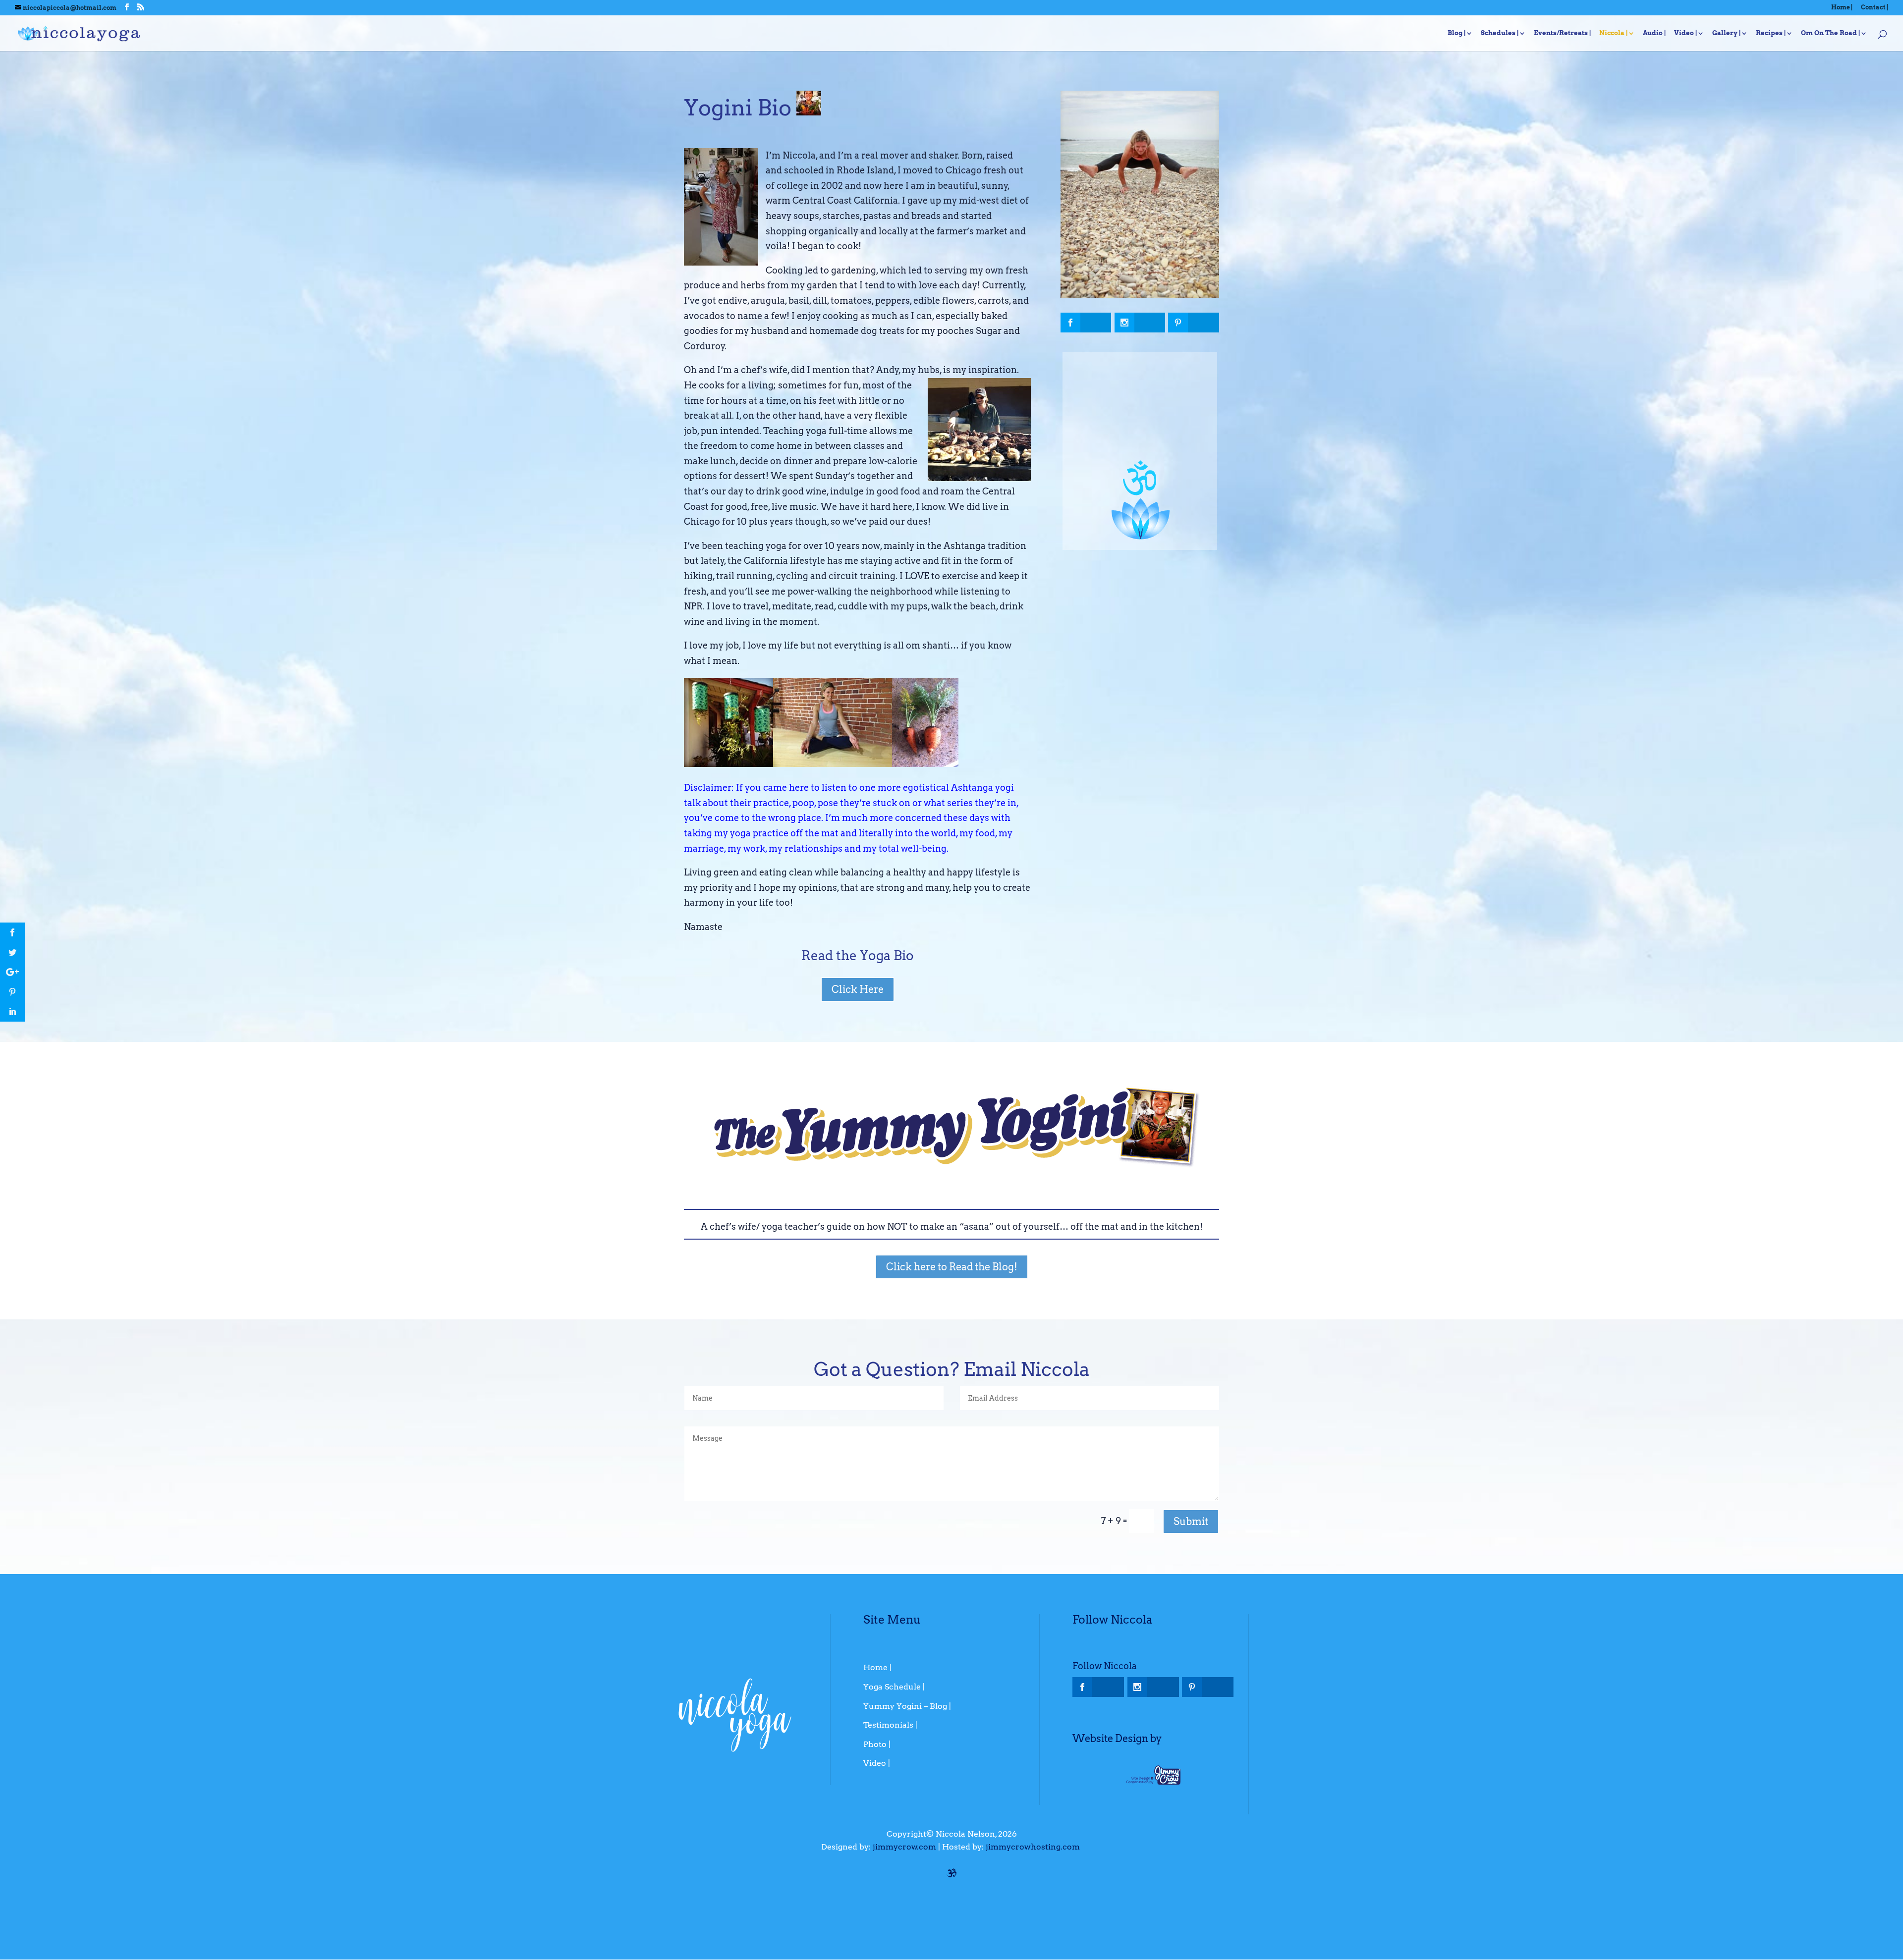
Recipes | (1771, 33)
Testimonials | (890, 1725)
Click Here (858, 989)
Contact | (1875, 8)
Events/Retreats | (1563, 33)
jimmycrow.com (904, 1847)
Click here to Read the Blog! (952, 1267)
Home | (1842, 8)
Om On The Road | (1831, 33)
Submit (1191, 1522)
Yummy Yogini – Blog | (907, 1706)
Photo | (877, 1744)
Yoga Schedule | (894, 1687)
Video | (1686, 33)
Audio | (1654, 33)
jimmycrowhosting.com (1033, 1847)
